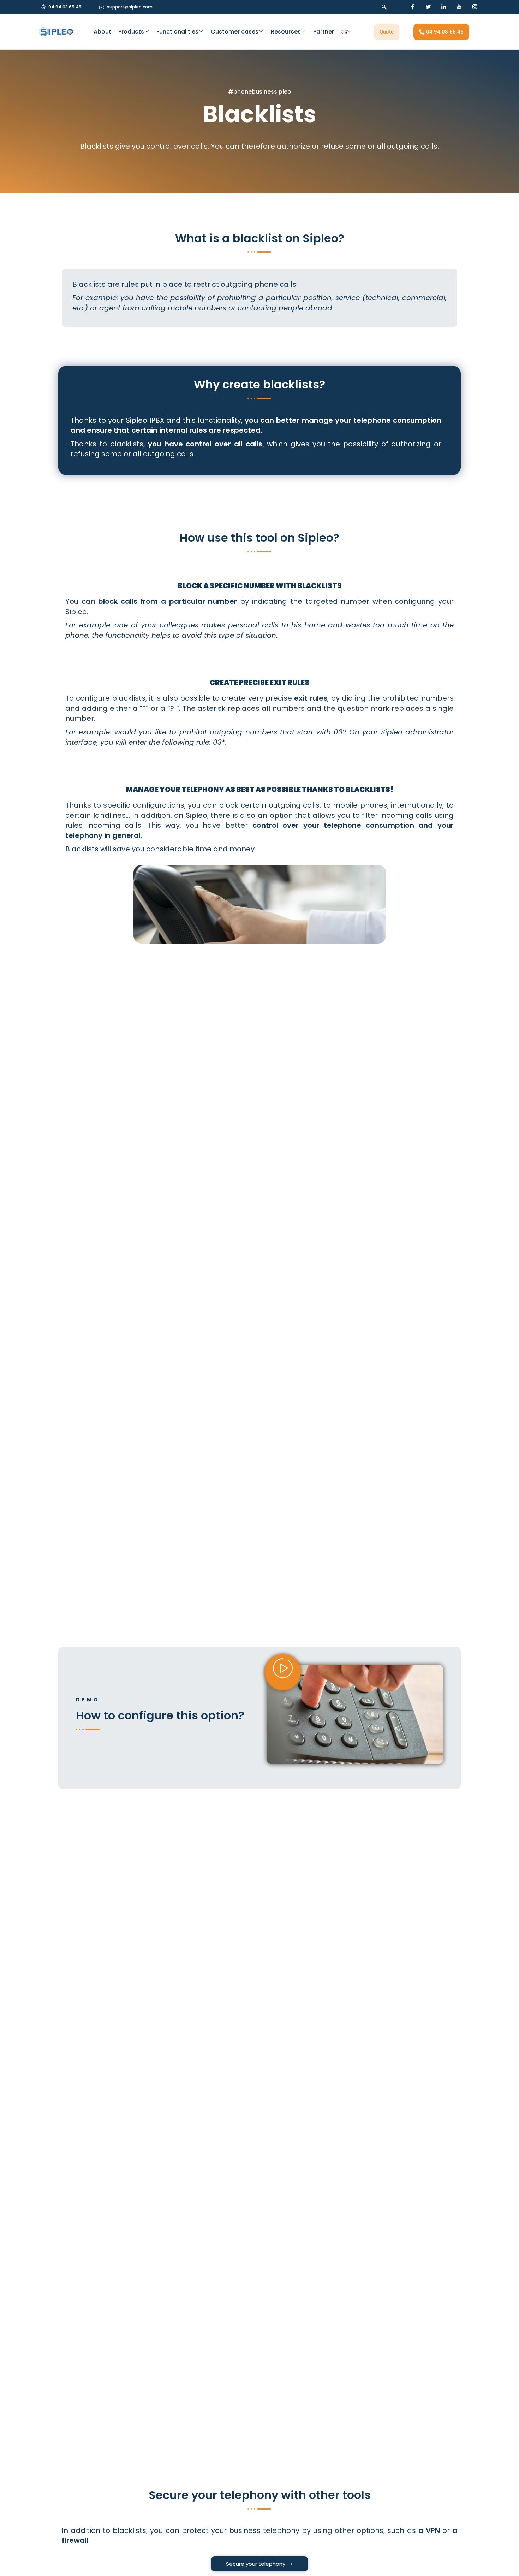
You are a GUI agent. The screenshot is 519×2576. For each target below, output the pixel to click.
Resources (286, 32)
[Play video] (283, 1672)
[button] (382, 7)
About (102, 32)
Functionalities (177, 32)
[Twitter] (428, 7)
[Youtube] (459, 7)
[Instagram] (475, 7)
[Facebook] (413, 7)
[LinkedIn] (444, 7)
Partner (324, 32)
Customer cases (235, 32)
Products (131, 32)
